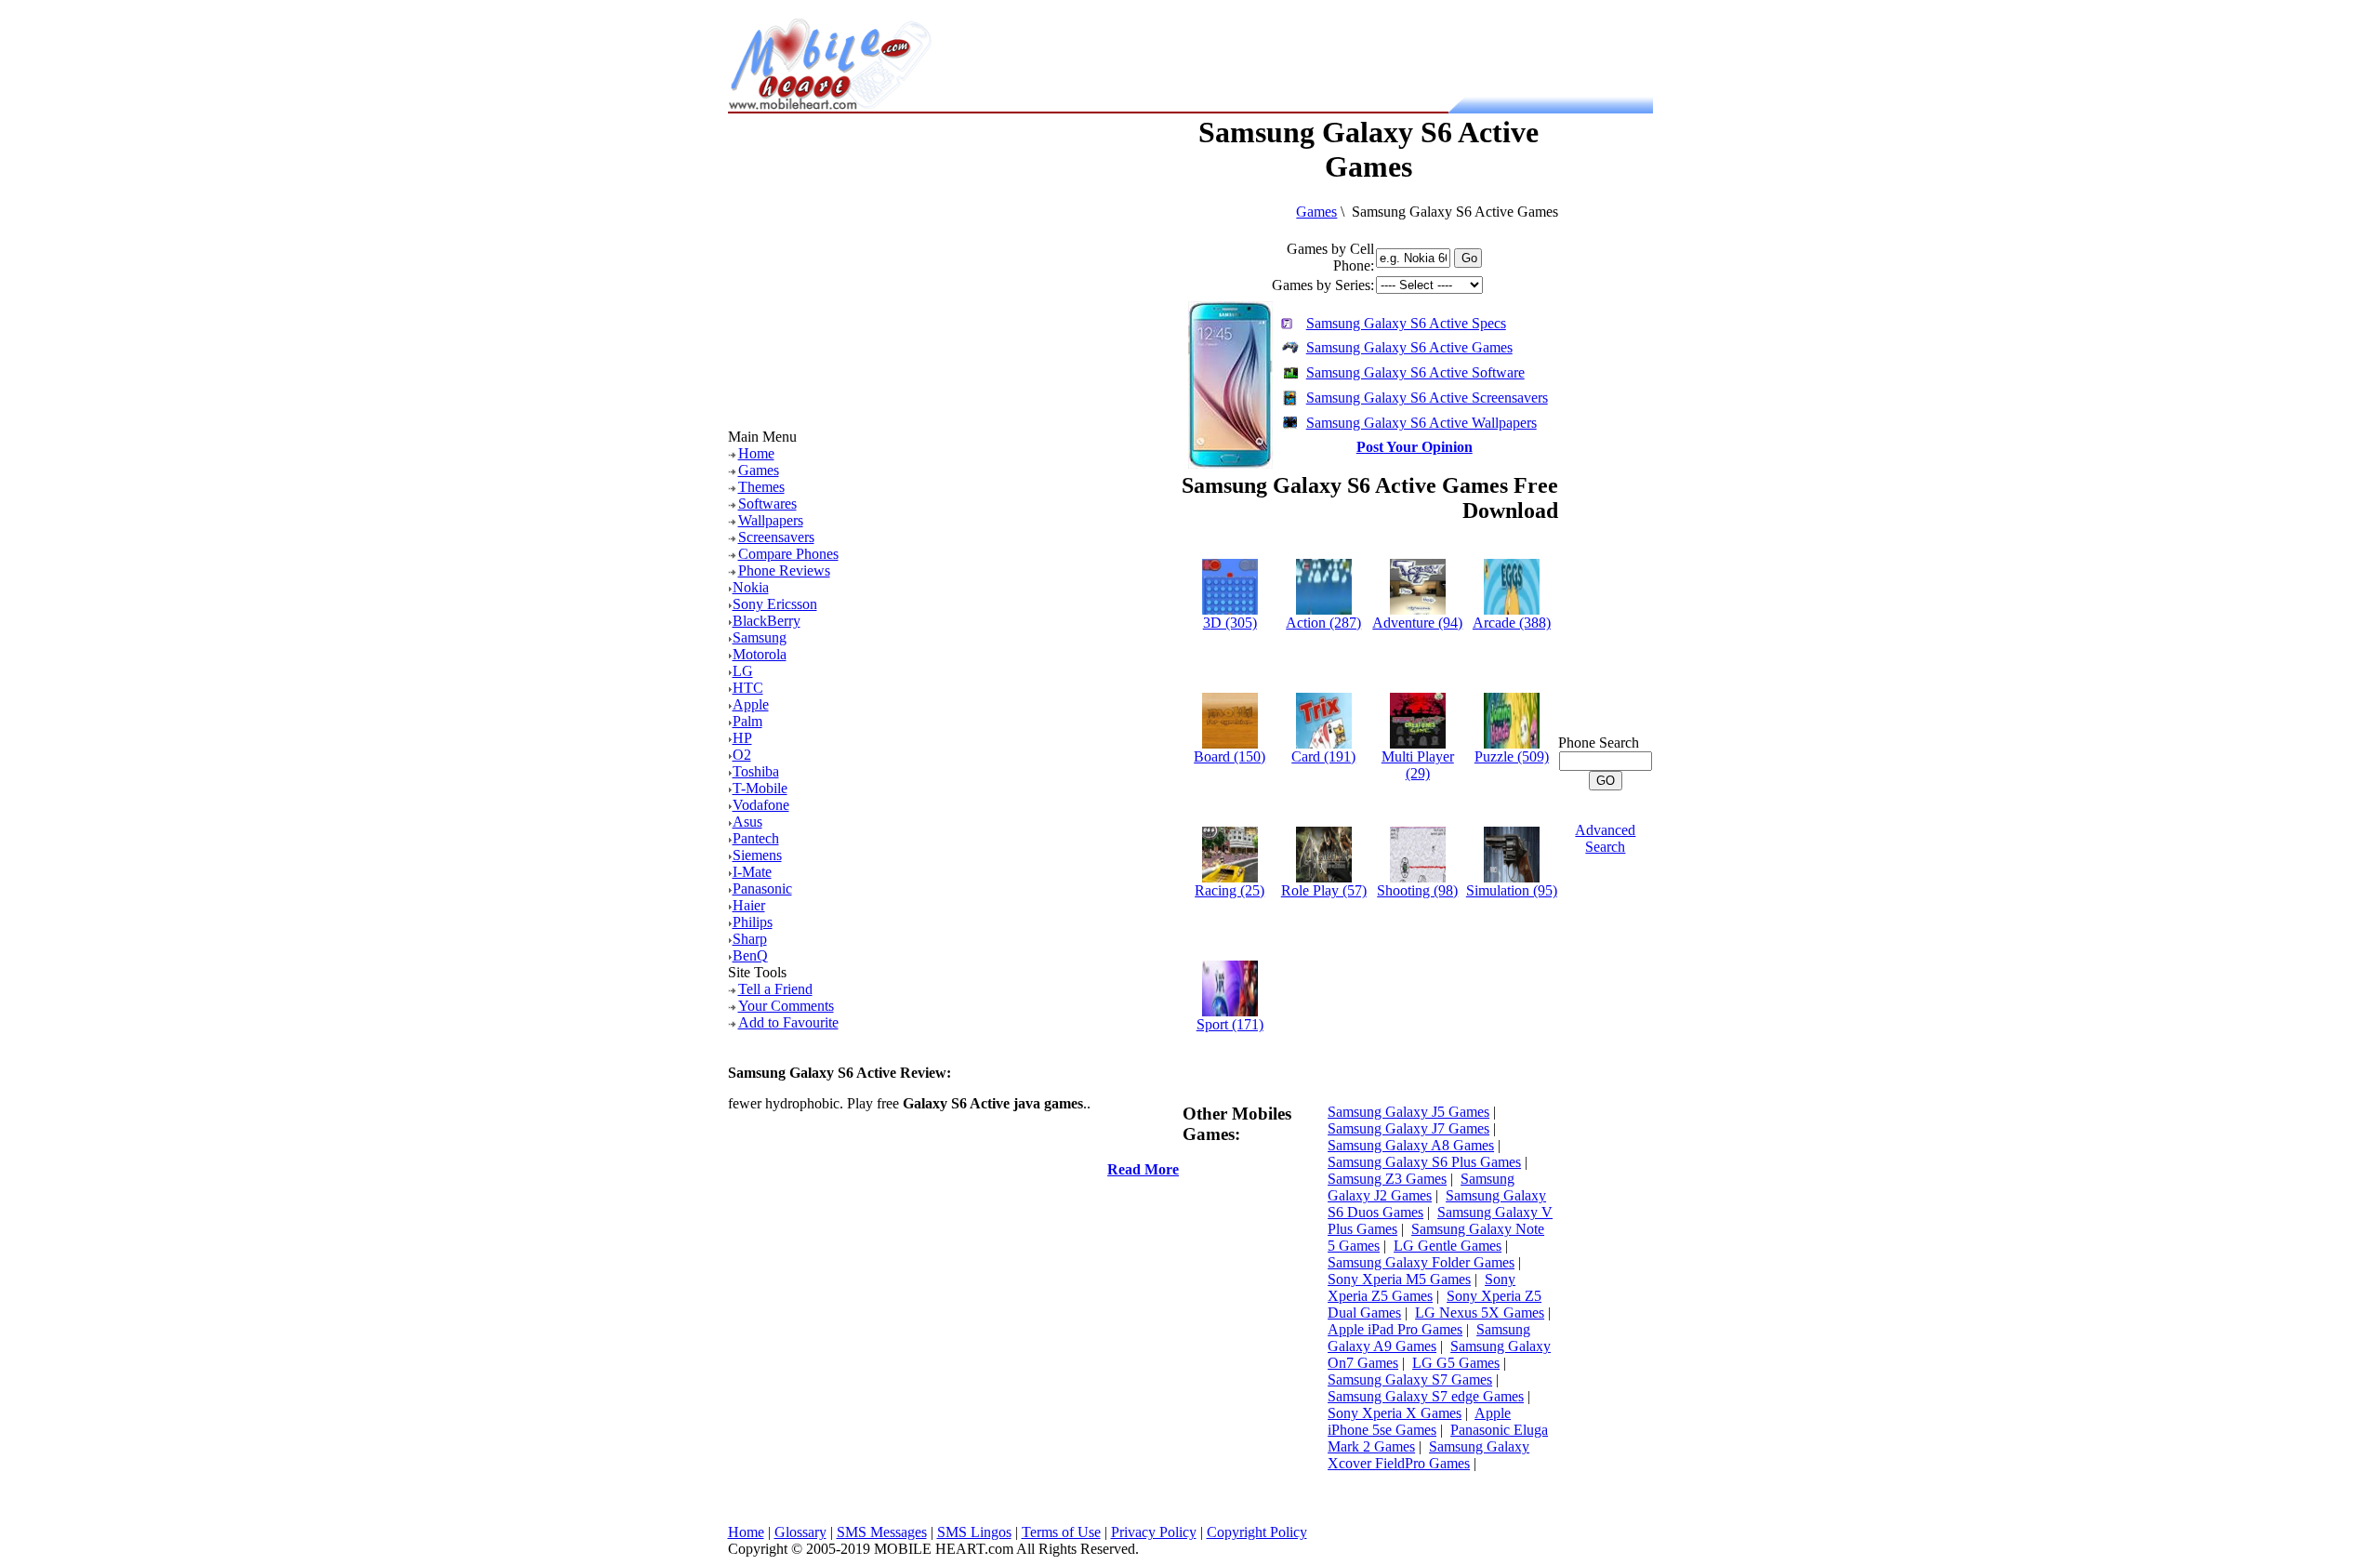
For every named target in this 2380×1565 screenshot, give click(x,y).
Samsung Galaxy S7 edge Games (1426, 1396)
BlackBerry (767, 621)
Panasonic (762, 889)
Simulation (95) (1512, 890)
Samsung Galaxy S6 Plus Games (1424, 1162)
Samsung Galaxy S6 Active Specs (1406, 323)
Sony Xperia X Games (1395, 1413)
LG (743, 671)
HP (742, 738)
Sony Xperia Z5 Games (1421, 1287)
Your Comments (786, 1006)
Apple (751, 704)
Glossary (800, 1532)
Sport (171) (1230, 1024)
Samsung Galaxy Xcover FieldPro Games (1428, 1455)
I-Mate (752, 872)
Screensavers (776, 537)
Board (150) (1230, 756)
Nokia (751, 587)
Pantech (756, 838)
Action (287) (1323, 623)
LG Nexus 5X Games (1480, 1313)
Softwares (767, 504)
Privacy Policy (1154, 1532)
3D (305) (1230, 623)
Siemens (757, 855)
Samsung (760, 637)
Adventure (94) (1417, 623)
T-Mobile (760, 788)
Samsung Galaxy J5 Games (1408, 1112)
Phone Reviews (784, 570)
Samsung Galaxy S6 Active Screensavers (1427, 398)
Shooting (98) (1417, 890)
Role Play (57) (1324, 890)
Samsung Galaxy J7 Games (1408, 1128)
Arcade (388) (1512, 623)
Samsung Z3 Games (1387, 1179)
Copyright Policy (1257, 1532)
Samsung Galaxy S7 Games (1410, 1379)
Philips (753, 922)
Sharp (750, 939)
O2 (742, 755)
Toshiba (756, 771)
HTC (748, 688)
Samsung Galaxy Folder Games (1421, 1262)
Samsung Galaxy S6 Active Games (1409, 347)
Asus (747, 822)
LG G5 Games (1456, 1363)
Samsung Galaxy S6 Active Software (1415, 372)
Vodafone (761, 805)
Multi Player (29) (1418, 765)
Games (759, 470)
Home (756, 453)
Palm (747, 721)
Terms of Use (1061, 1532)
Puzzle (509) (1512, 756)
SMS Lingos (974, 1532)
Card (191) (1323, 756)
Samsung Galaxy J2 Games (1421, 1187)
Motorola (760, 654)
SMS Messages (882, 1532)
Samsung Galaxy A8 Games (1411, 1145)
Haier (749, 905)
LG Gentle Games (1448, 1246)
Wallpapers (771, 520)
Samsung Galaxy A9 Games (1429, 1338)
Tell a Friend (775, 989)
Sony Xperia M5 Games (1399, 1279)
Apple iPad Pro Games (1395, 1329)
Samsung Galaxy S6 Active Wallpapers (1421, 423)
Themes (761, 487)
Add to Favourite (788, 1022)
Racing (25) (1230, 890)
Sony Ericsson (775, 604)
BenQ (750, 955)
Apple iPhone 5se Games (1419, 1421)
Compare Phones (788, 554)
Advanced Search (1605, 838)
